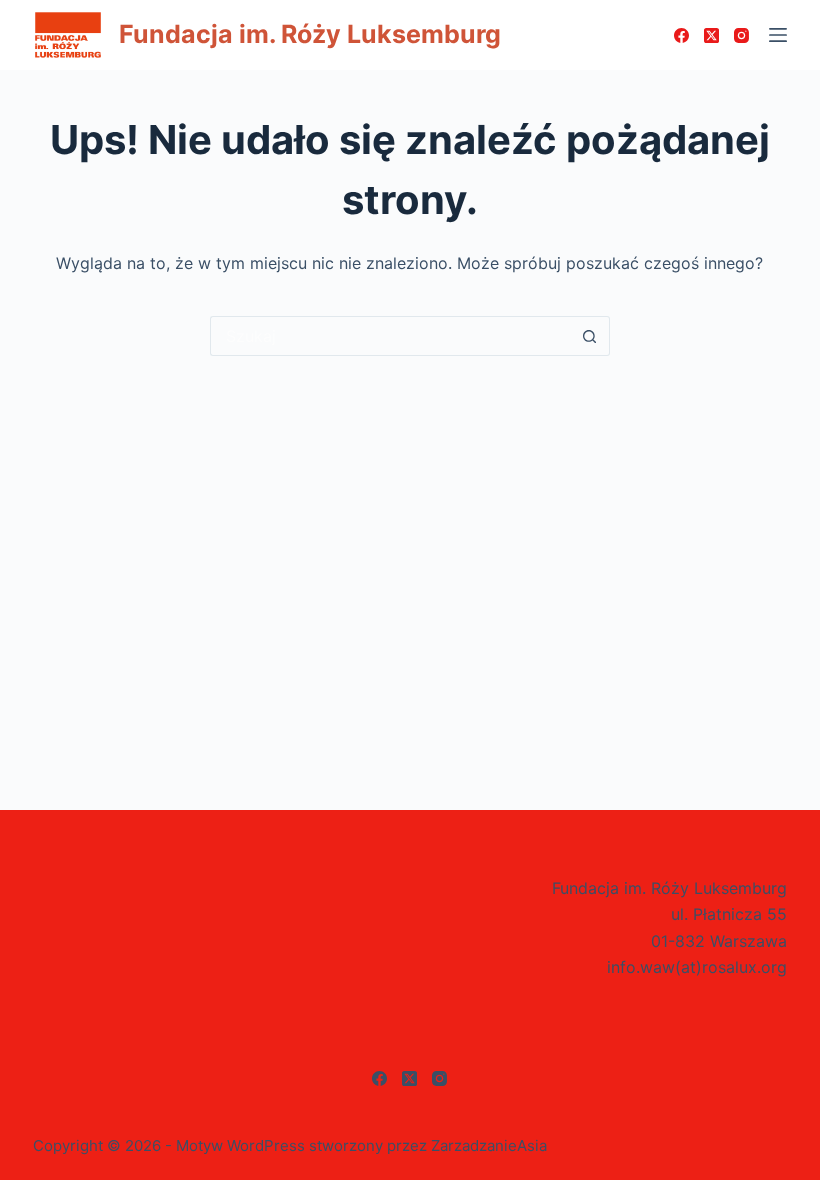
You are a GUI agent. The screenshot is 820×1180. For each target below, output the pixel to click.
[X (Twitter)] (711, 35)
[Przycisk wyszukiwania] (590, 336)
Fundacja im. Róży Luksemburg (310, 34)
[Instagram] (741, 35)
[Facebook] (681, 35)
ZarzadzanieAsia (489, 1145)
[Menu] (778, 35)
